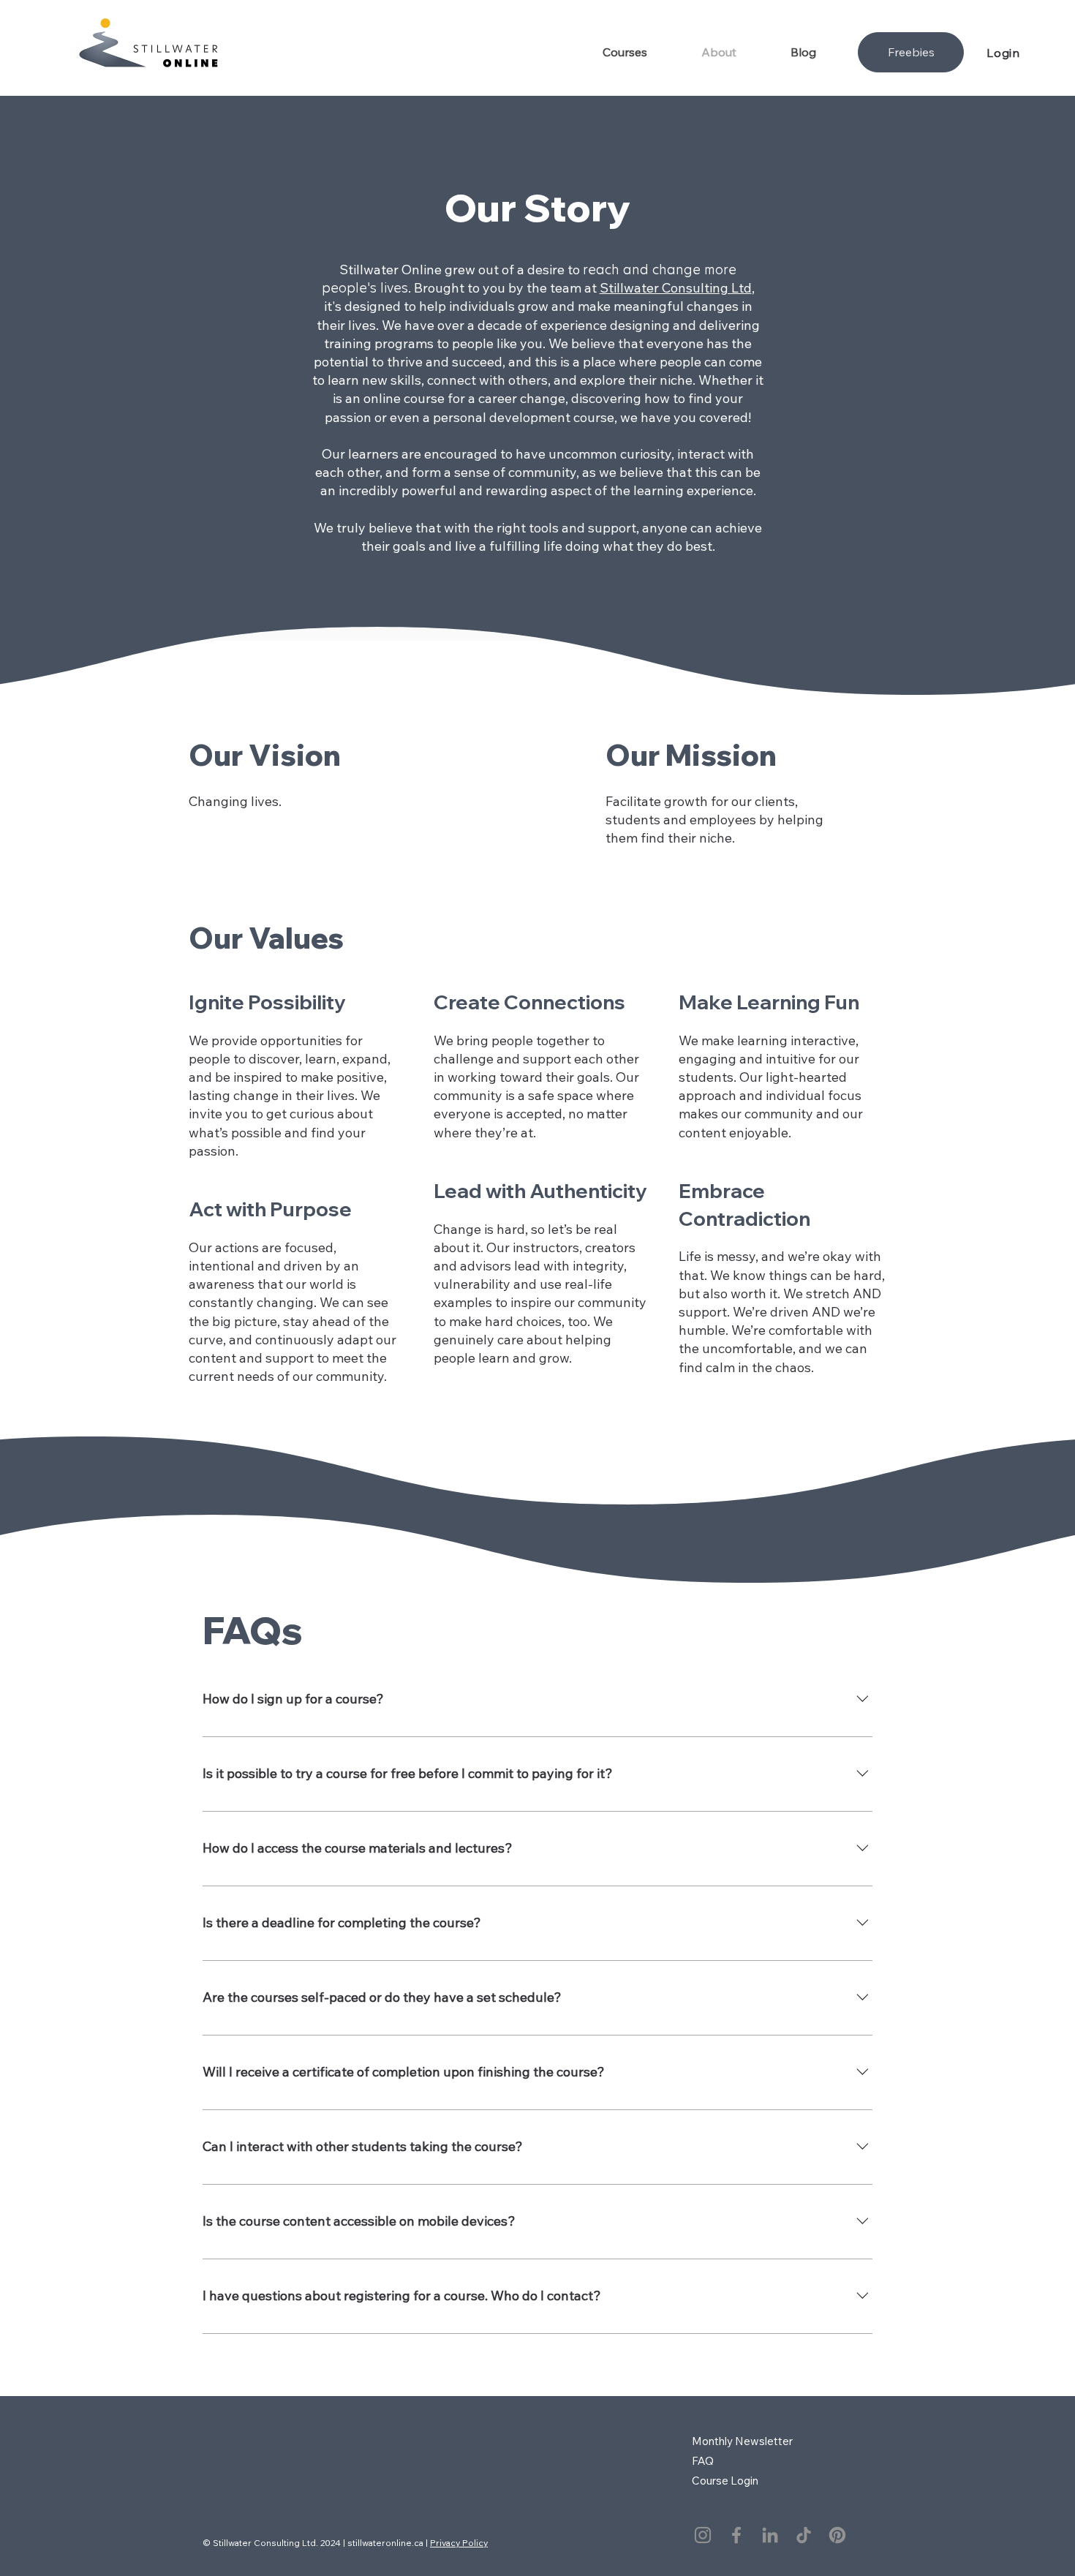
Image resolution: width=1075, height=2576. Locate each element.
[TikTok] (804, 2535)
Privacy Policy (459, 2543)
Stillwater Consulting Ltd (676, 288)
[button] (641, 52)
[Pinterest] (837, 2535)
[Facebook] (736, 2535)
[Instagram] (703, 2535)
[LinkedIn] (770, 2535)
